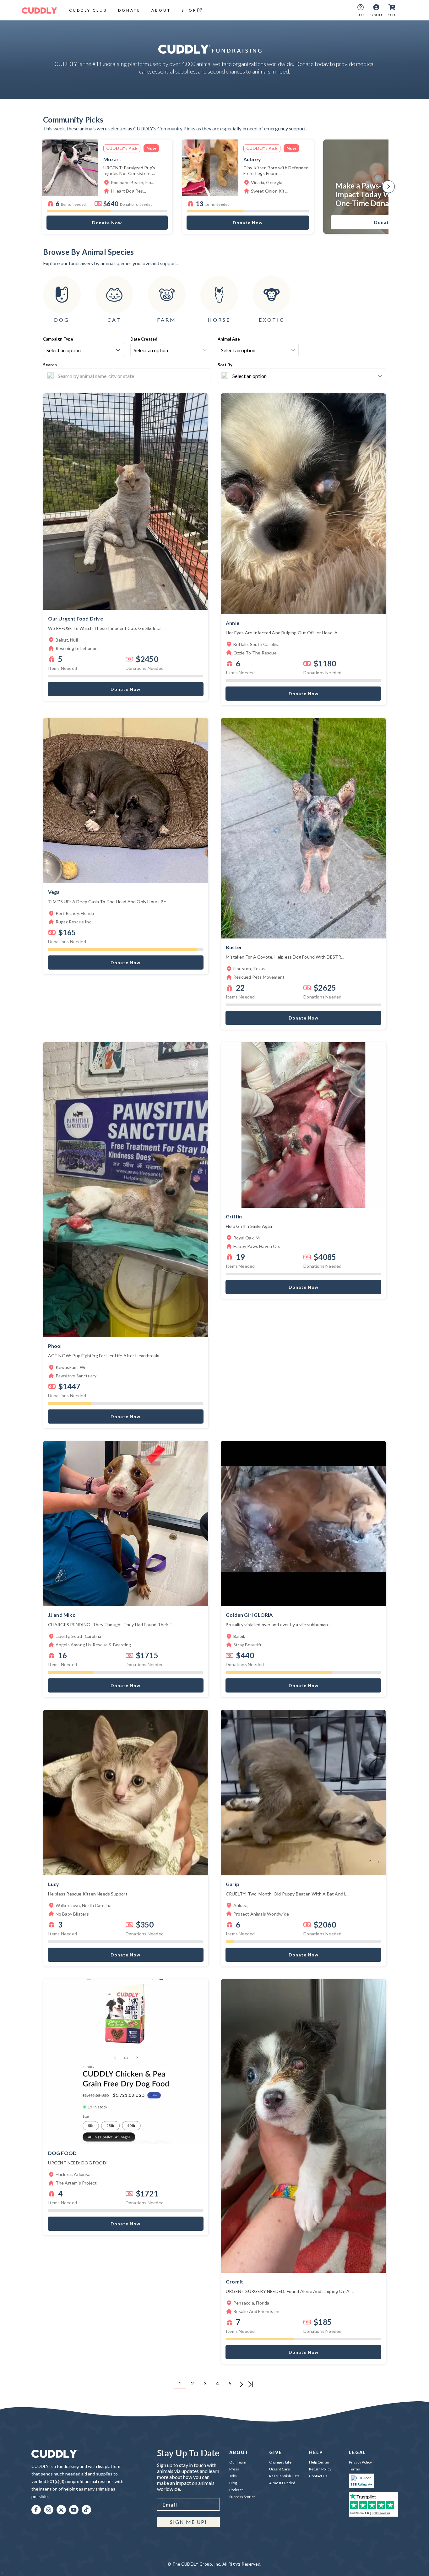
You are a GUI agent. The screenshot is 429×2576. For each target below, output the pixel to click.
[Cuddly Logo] (39, 10)
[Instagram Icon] (49, 2510)
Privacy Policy (360, 2462)
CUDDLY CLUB (88, 10)
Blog (233, 2483)
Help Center (319, 2462)
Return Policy (320, 2469)
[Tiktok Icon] (86, 2510)
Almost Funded (282, 2483)
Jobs (233, 2476)
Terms (354, 2469)
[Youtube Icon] (74, 2510)
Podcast (236, 2490)
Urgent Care (280, 2469)
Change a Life (280, 2462)
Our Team (238, 2462)
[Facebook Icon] (36, 2510)
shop (189, 10)
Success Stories (242, 2497)
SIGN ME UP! (188, 2522)
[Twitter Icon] (61, 2510)
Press (234, 2469)
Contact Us (318, 2476)
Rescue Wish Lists (284, 2476)
